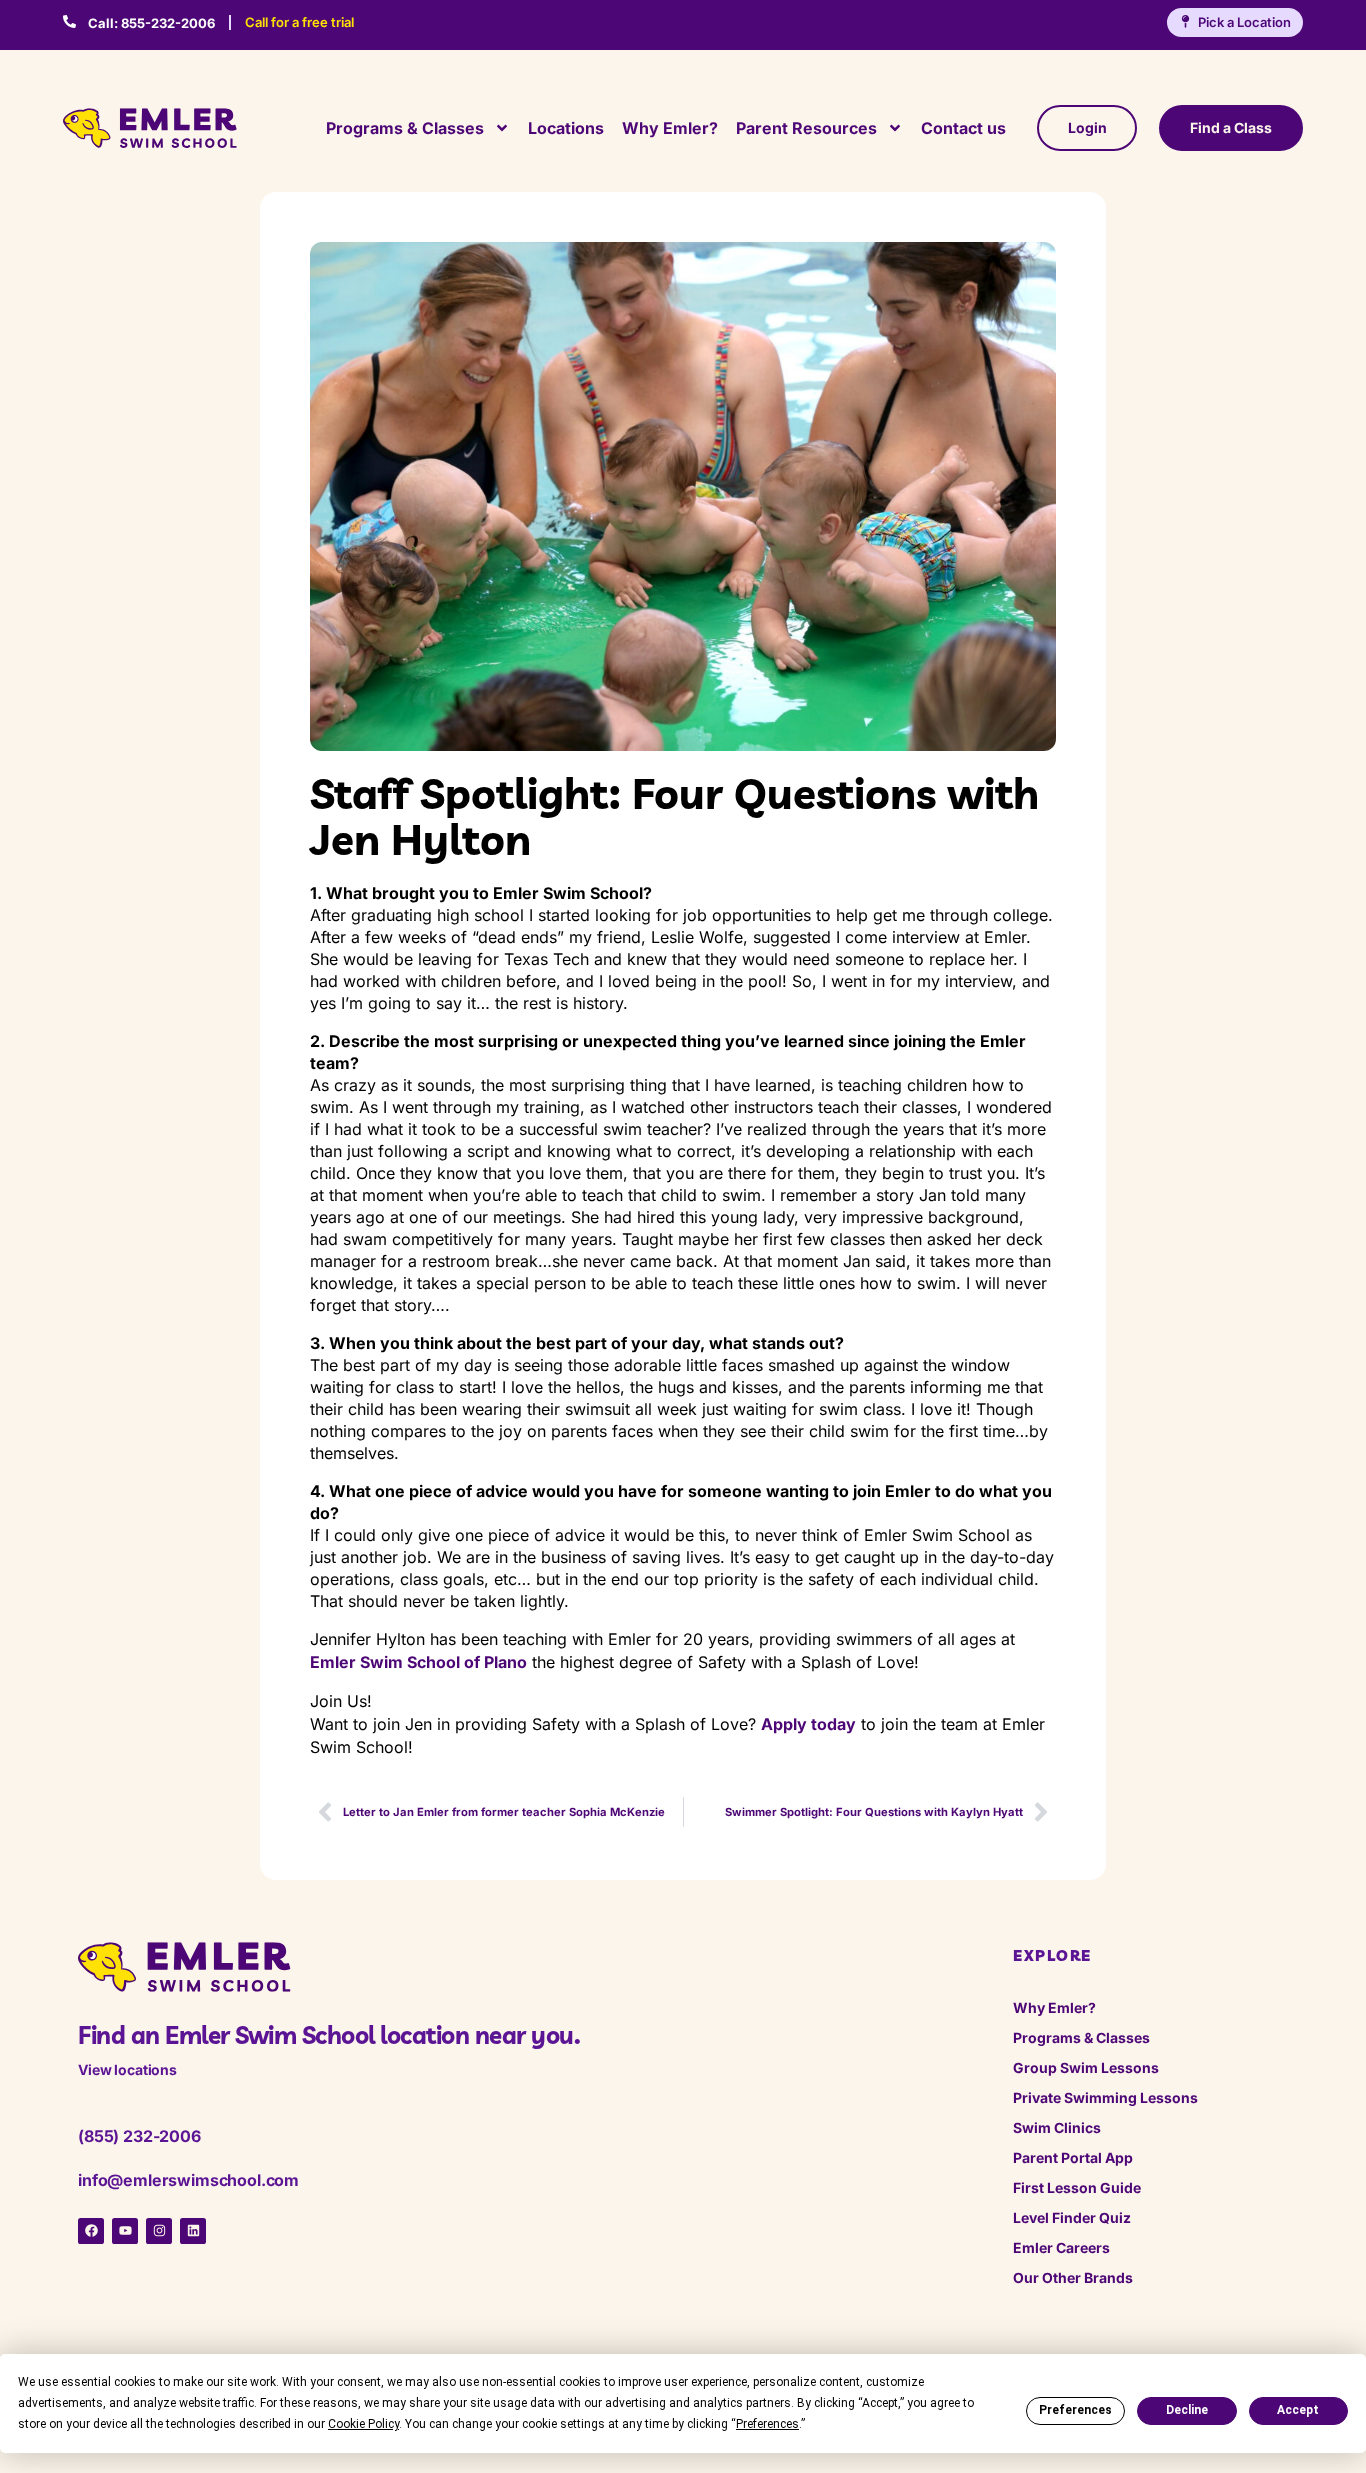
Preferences (1075, 2410)
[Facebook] (91, 2231)
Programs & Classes (405, 128)
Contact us (963, 128)
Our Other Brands (1073, 2277)
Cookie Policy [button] (363, 2424)
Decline (1187, 2410)
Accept (1298, 2410)
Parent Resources (806, 128)
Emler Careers (1061, 2247)
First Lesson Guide (1077, 2187)
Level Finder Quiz (1072, 2217)
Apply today (808, 1724)
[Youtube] (125, 2231)
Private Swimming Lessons (1105, 2097)
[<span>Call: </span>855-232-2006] (69, 21)
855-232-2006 (151, 23)
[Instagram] (159, 2231)
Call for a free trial (299, 22)
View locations (127, 2069)
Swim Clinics (1057, 2127)
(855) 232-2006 (139, 2136)
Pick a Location (1244, 22)
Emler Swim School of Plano (418, 1662)
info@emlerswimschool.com (188, 2180)
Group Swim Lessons (1086, 2067)
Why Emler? (670, 128)
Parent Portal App (1073, 2157)
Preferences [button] (767, 2424)
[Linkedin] (193, 2231)
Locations (566, 128)
